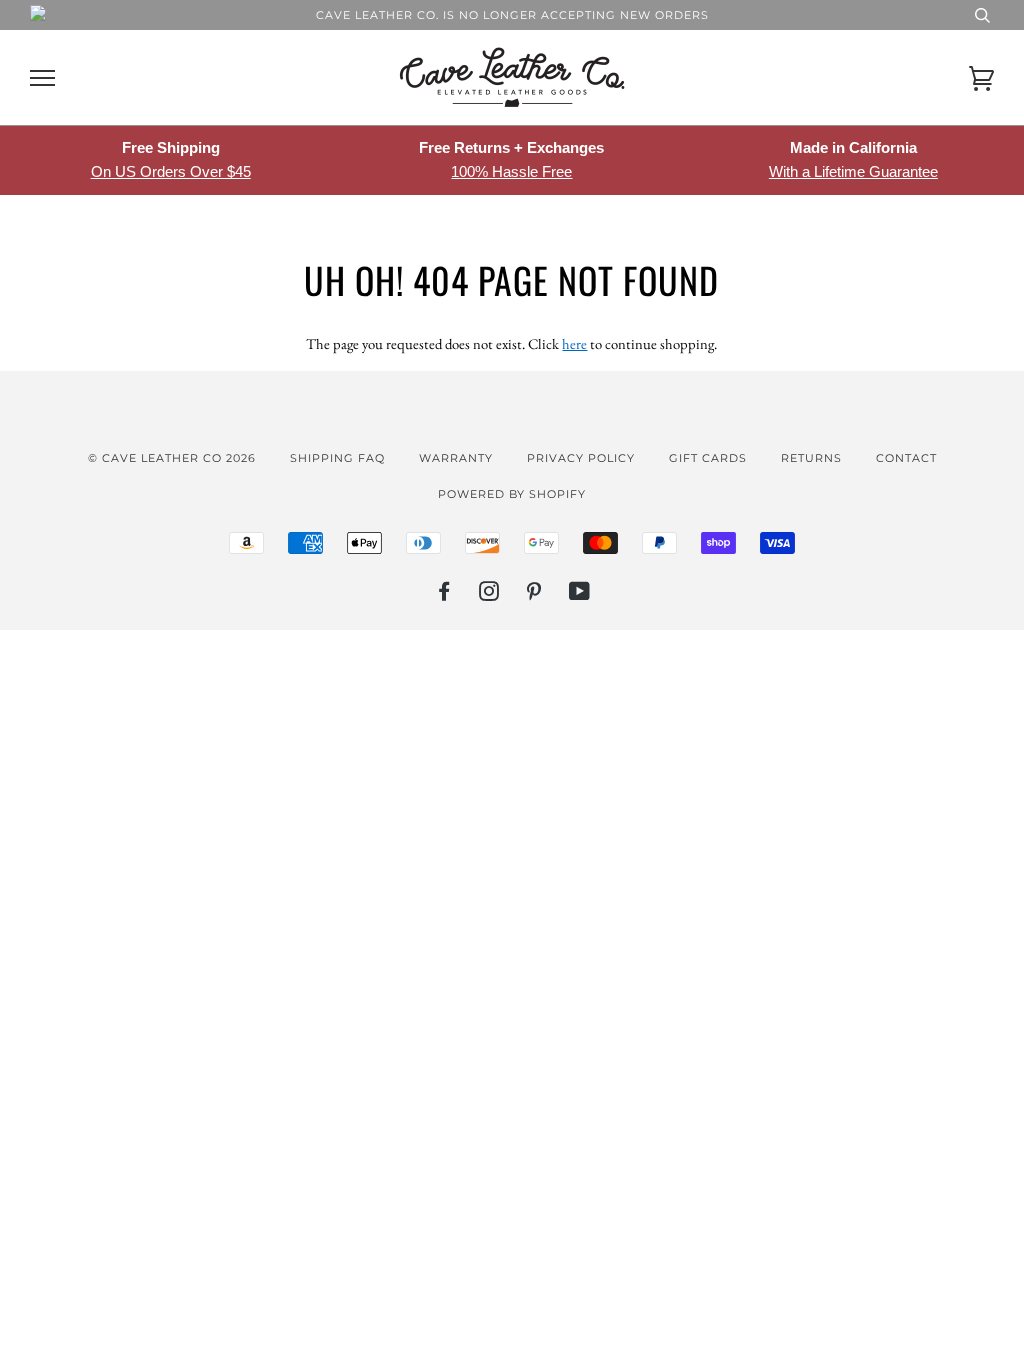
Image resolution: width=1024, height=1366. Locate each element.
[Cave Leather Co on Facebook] (444, 595)
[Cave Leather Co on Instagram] (489, 595)
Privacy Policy (581, 458)
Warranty (456, 458)
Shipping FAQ (337, 458)
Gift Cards (708, 458)
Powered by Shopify (512, 494)
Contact (906, 458)
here (574, 343)
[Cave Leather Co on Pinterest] (534, 595)
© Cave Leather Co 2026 (172, 458)
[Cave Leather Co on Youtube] (580, 595)
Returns (811, 458)
